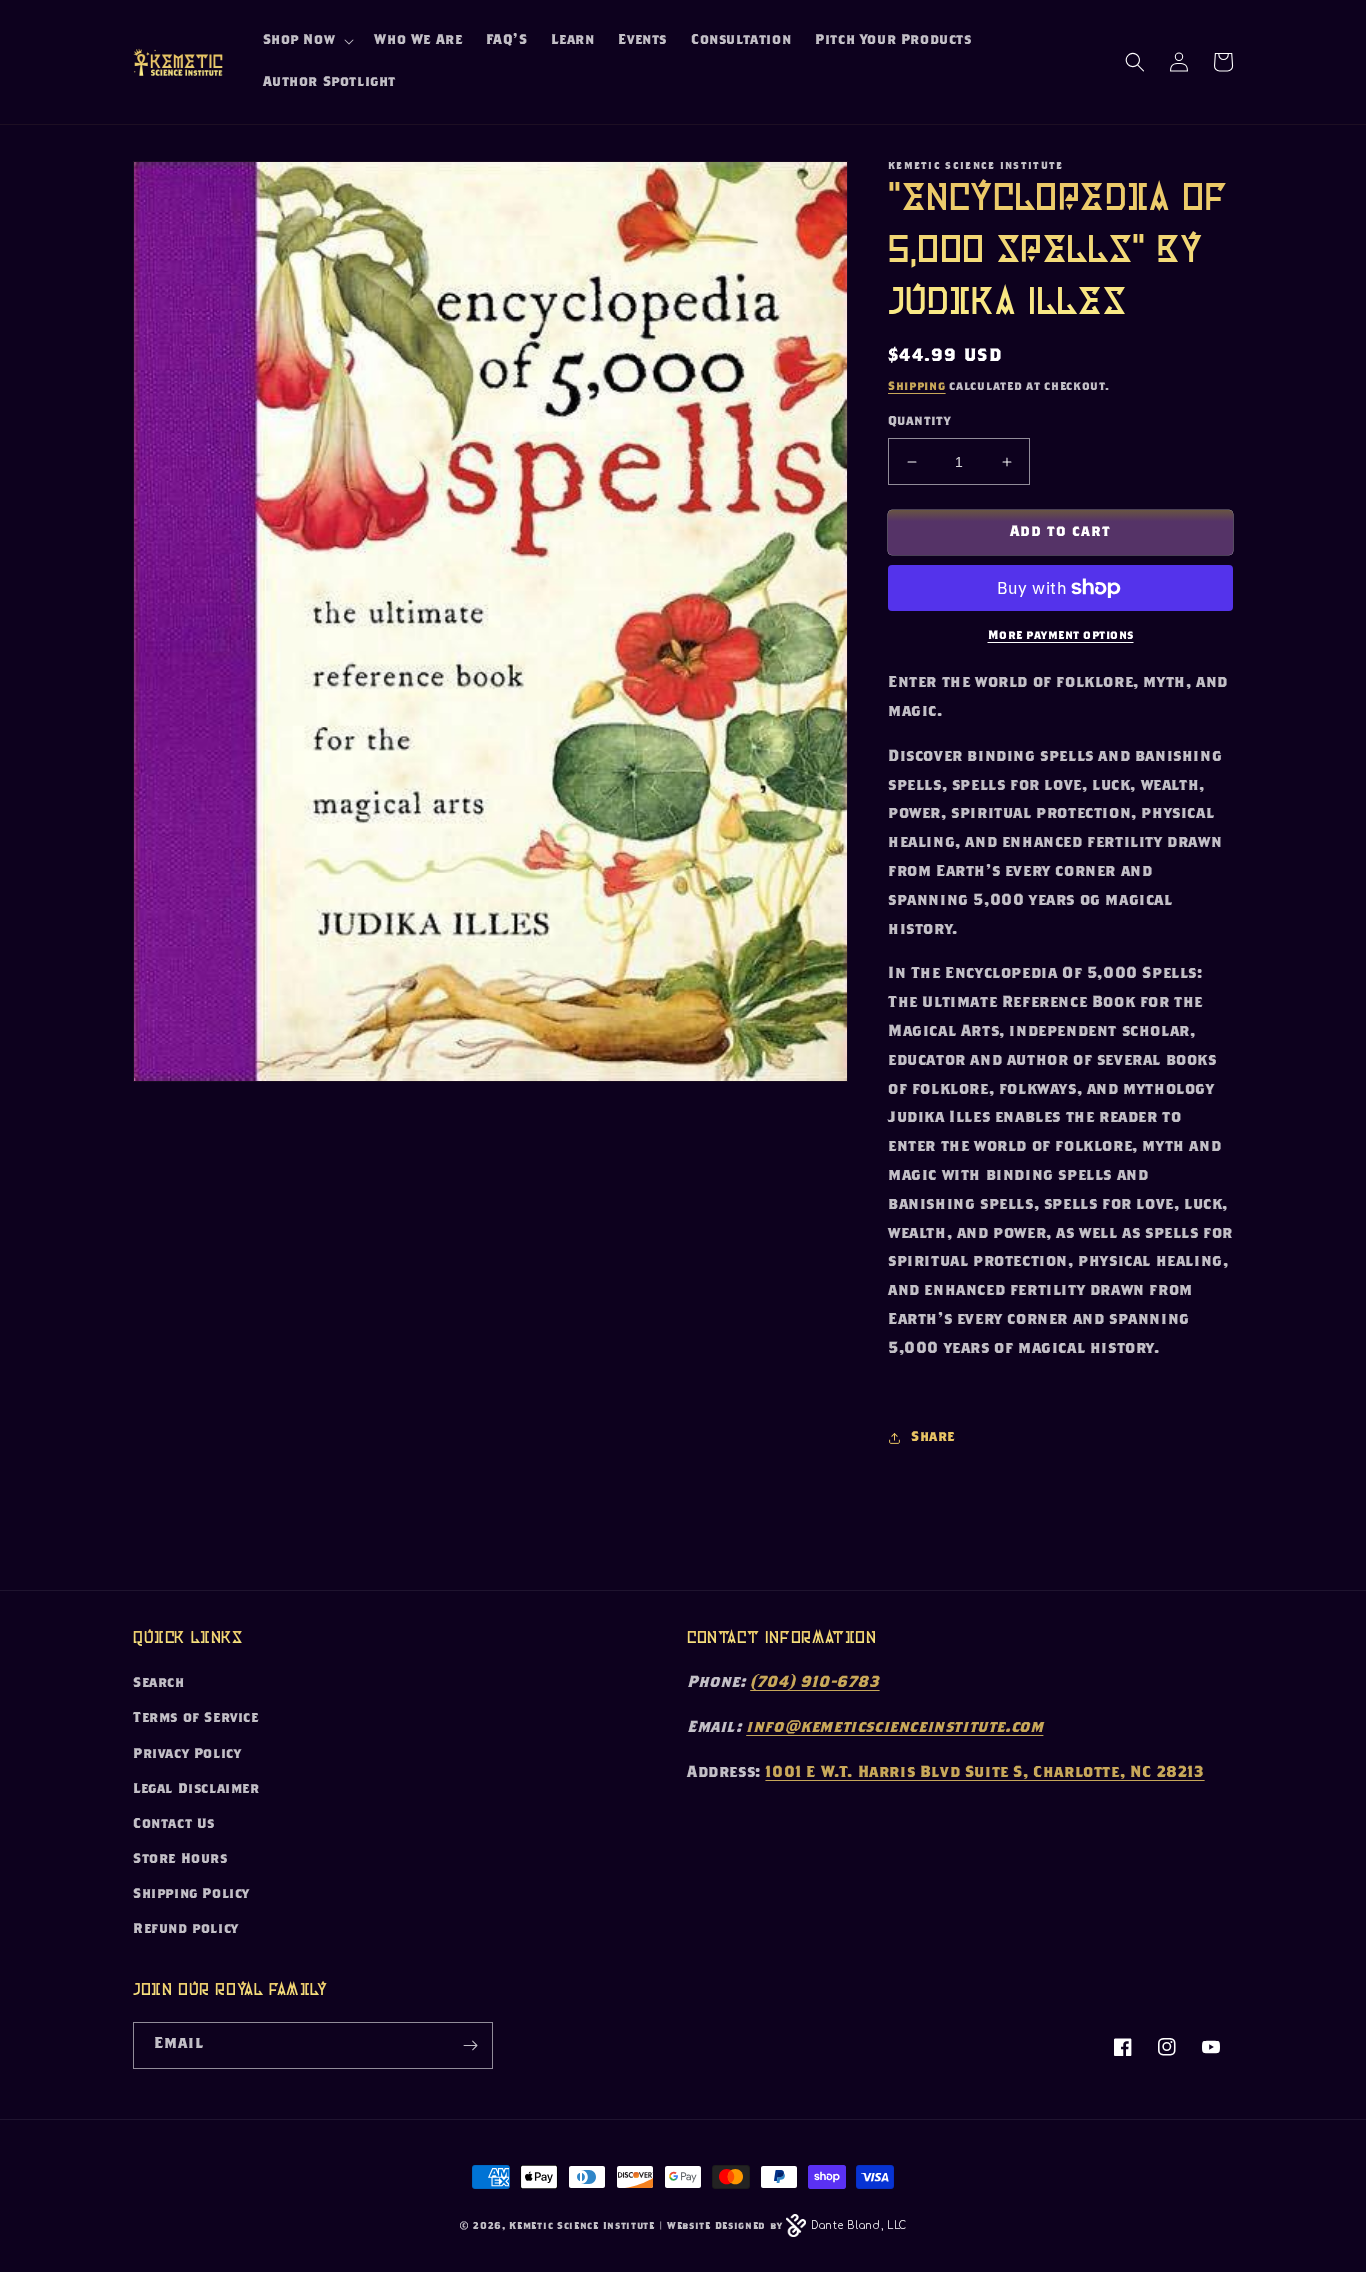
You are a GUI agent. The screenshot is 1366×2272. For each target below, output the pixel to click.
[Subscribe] (470, 2045)
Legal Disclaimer (196, 1790)
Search (159, 1684)
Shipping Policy (191, 1895)
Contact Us (174, 1825)
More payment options (1061, 636)
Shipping (917, 387)
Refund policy (186, 1930)
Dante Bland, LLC (859, 2225)
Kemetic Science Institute (582, 2227)
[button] (307, 41)
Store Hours (180, 1860)
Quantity (919, 422)
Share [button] (933, 1438)
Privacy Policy (187, 1755)
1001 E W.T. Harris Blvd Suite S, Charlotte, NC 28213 (984, 1773)
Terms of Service (196, 1719)
